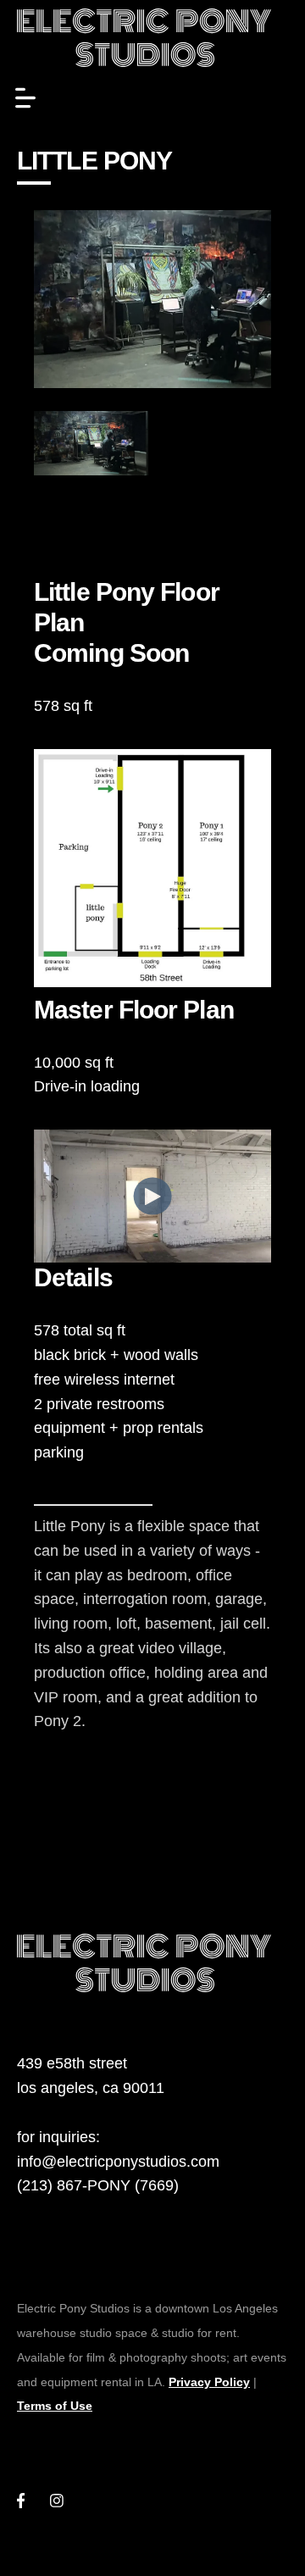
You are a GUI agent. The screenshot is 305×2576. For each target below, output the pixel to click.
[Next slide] (235, 443)
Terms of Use (55, 2406)
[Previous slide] (70, 443)
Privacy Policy (209, 2382)
